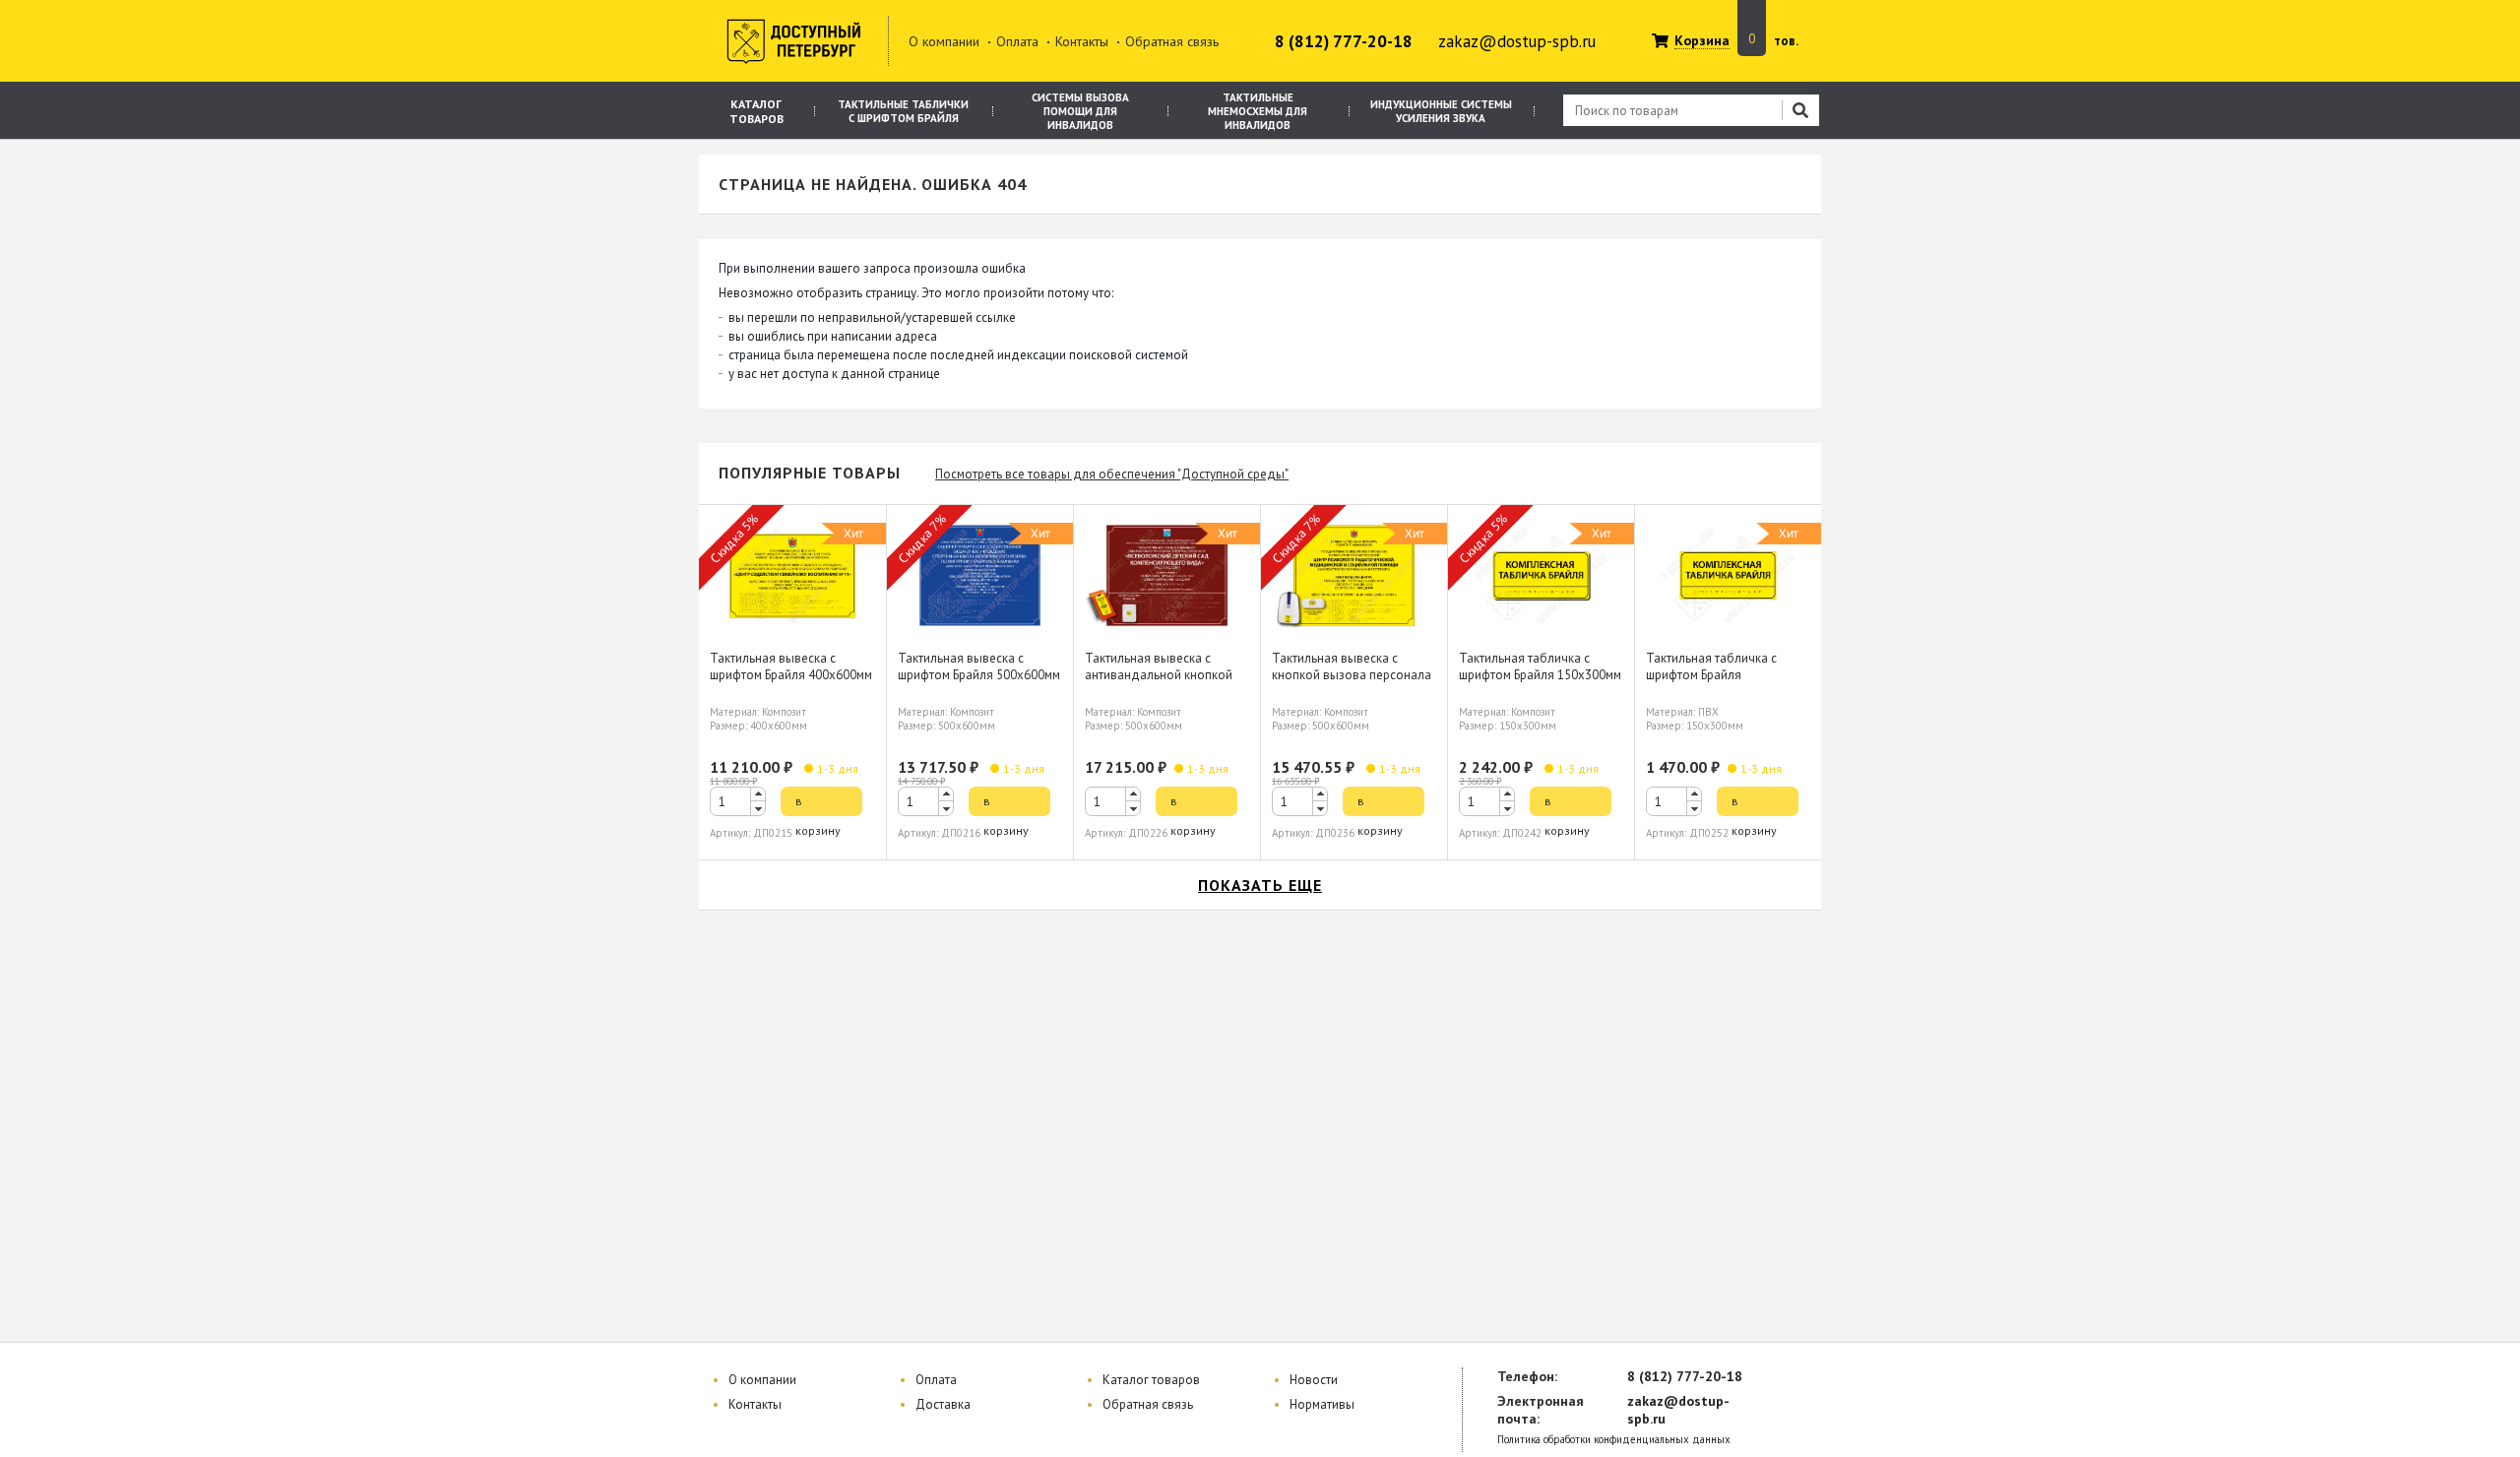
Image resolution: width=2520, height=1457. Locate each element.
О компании (944, 41)
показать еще (1260, 885)
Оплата (1017, 41)
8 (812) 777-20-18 (1344, 41)
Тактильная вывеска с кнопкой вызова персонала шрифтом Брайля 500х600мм (1353, 675)
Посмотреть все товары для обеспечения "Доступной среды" (1112, 474)
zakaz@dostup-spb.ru (1517, 41)
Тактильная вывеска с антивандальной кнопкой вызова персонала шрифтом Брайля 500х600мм (1166, 683)
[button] (758, 794)
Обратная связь (1172, 41)
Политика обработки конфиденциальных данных (1614, 1440)
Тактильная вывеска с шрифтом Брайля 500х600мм (979, 666)
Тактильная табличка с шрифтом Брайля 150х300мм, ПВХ (1711, 675)
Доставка (943, 1404)
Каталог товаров (756, 111)
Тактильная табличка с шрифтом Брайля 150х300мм (1540, 666)
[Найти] (1800, 110)
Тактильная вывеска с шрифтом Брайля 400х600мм (791, 666)
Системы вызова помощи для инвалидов (1080, 111)
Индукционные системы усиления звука (1441, 111)
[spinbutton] (738, 801)
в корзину (818, 805)
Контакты (1082, 41)
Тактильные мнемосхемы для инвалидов (1258, 111)
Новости (1314, 1380)
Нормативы (1322, 1404)
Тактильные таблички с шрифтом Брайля (903, 111)
